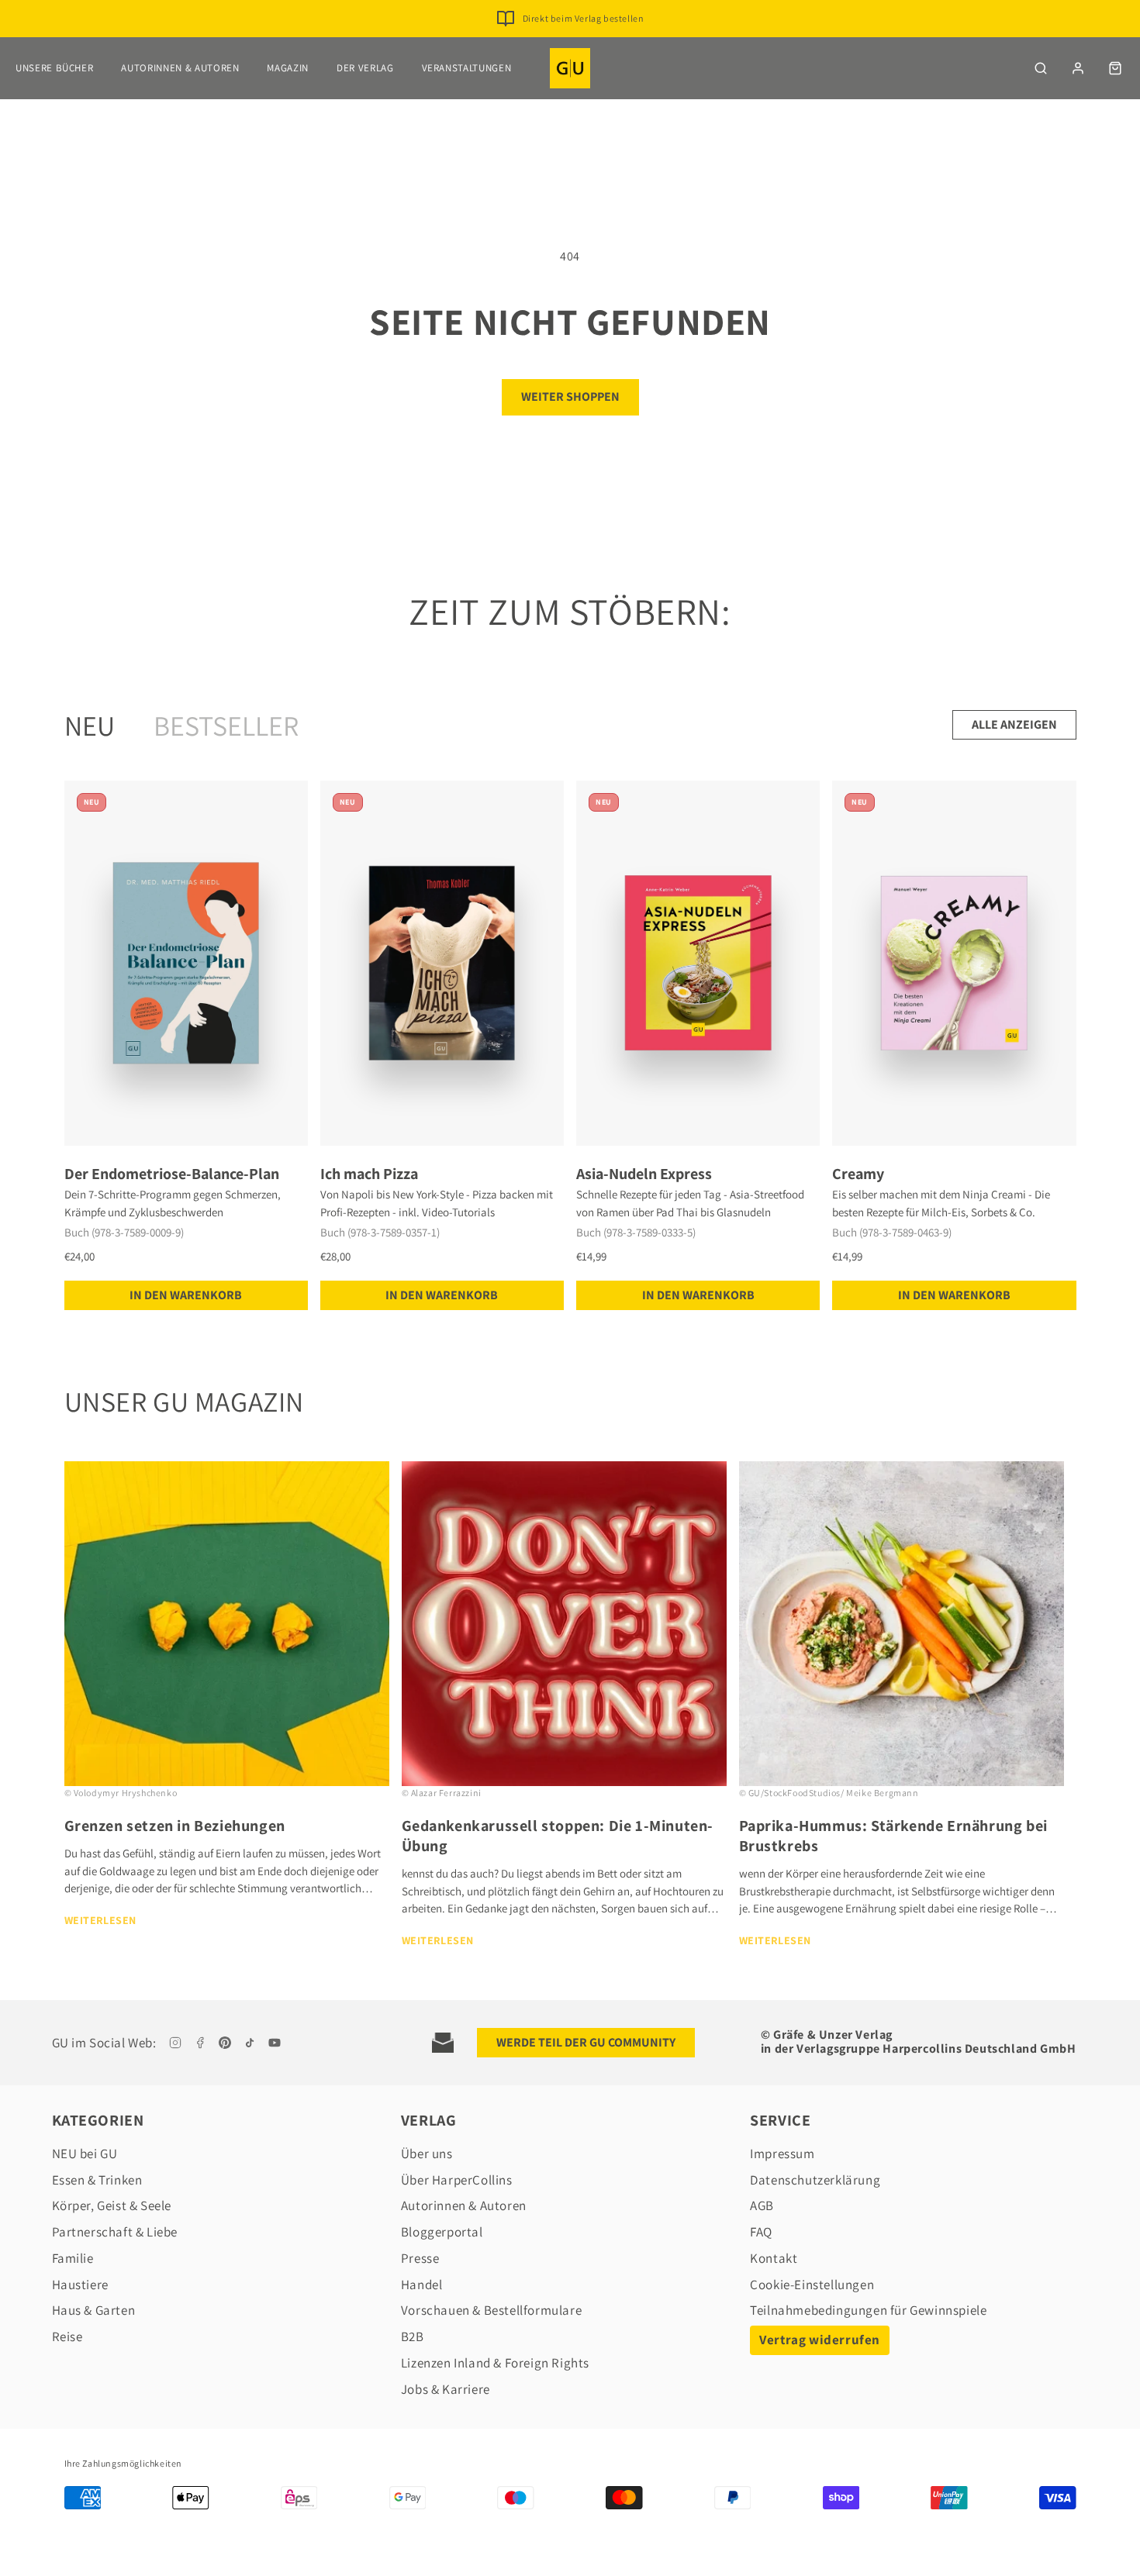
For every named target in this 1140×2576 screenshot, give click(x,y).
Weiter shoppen (570, 397)
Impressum (782, 2154)
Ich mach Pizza (369, 1174)
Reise (67, 2336)
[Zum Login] (1078, 68)
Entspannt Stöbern (583, 22)
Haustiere (80, 2285)
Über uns (427, 2154)
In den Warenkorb (186, 1295)
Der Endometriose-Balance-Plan (172, 1174)
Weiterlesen (101, 1920)
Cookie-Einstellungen (812, 2285)
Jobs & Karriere (446, 2389)
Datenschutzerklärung (815, 2180)
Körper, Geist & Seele (112, 2205)
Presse (420, 2258)
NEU (90, 725)
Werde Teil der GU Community (586, 2042)
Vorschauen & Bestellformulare (491, 2310)
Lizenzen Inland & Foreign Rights (495, 2363)
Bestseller (226, 725)
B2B (413, 2336)
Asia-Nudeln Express (644, 1174)
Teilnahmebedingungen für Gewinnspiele (868, 2310)
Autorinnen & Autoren (180, 68)
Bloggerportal (442, 2232)
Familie (73, 2258)
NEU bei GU (85, 2154)
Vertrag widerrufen (820, 2340)
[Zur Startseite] (570, 68)
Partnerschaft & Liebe (115, 2232)
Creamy (858, 1174)
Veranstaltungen (467, 68)
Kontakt (774, 2258)
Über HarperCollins (457, 2180)
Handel (422, 2285)
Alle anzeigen (1014, 724)
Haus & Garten (94, 2310)
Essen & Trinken (97, 2180)
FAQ (761, 2232)
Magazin (288, 68)
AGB (762, 2205)
